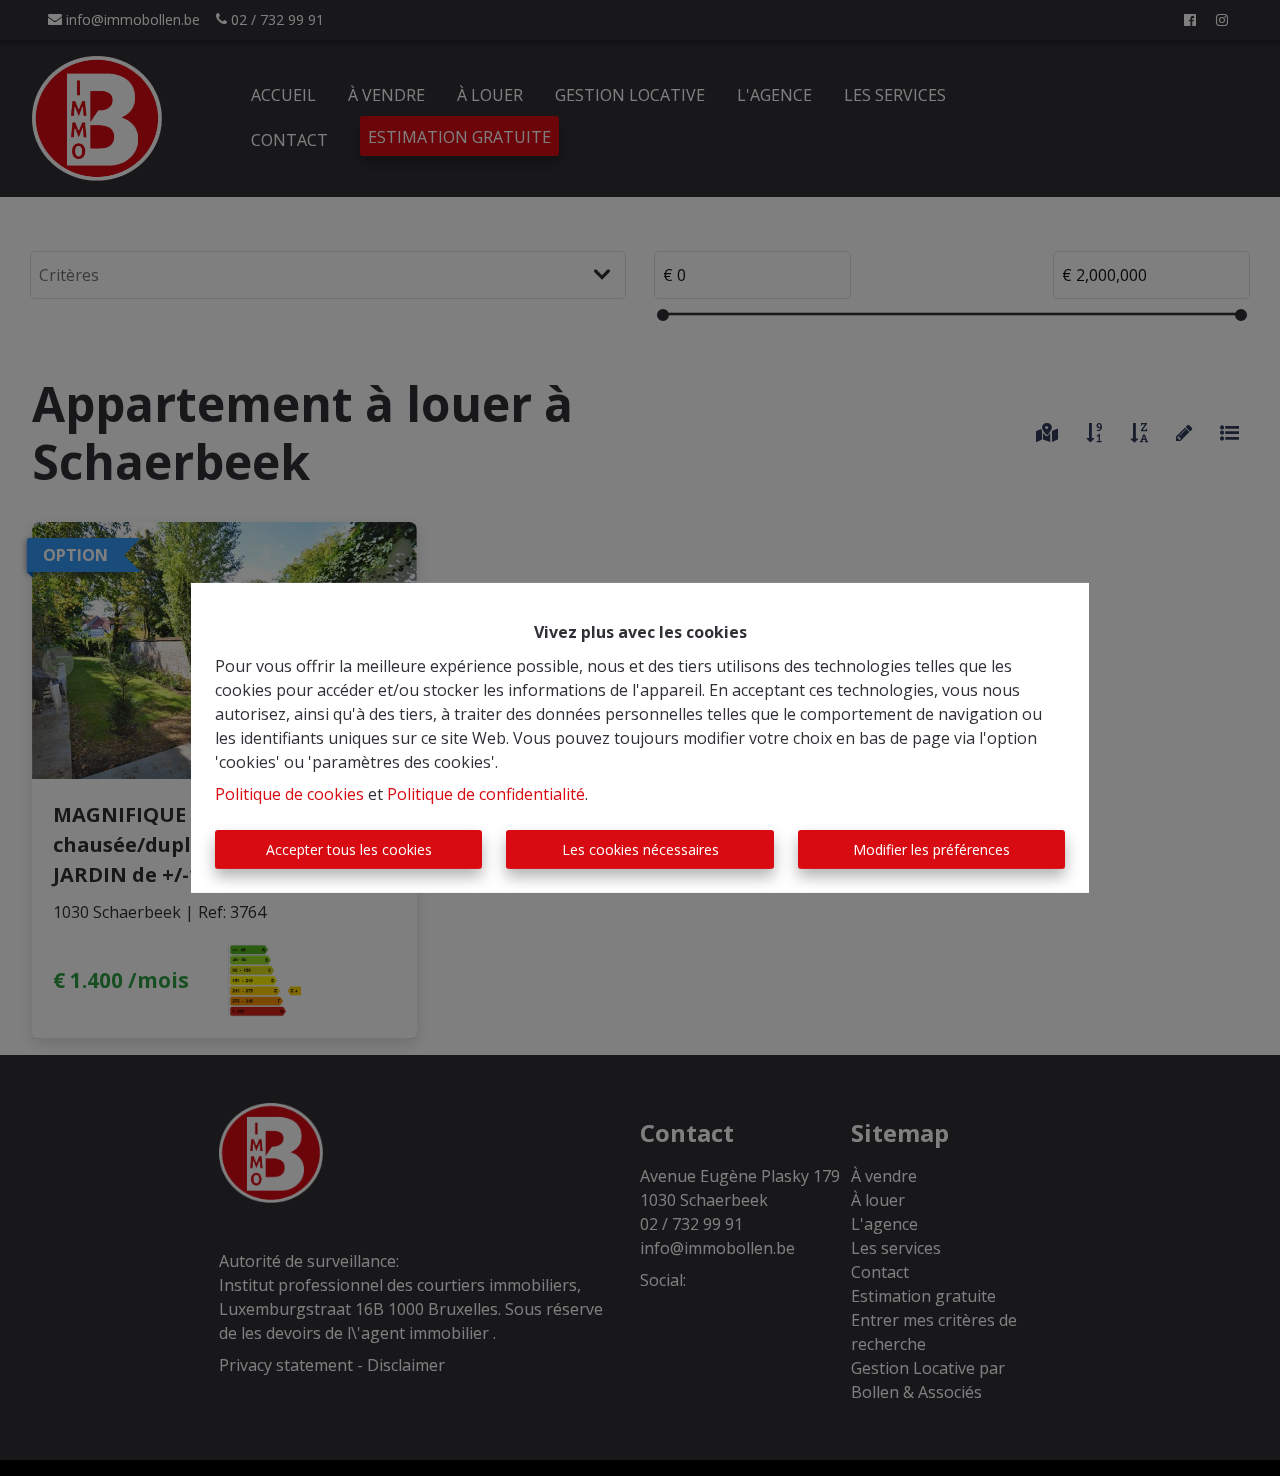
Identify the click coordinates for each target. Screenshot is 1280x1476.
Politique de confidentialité (486, 794)
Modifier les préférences (931, 849)
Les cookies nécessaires (640, 849)
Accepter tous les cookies (349, 849)
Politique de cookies (289, 794)
